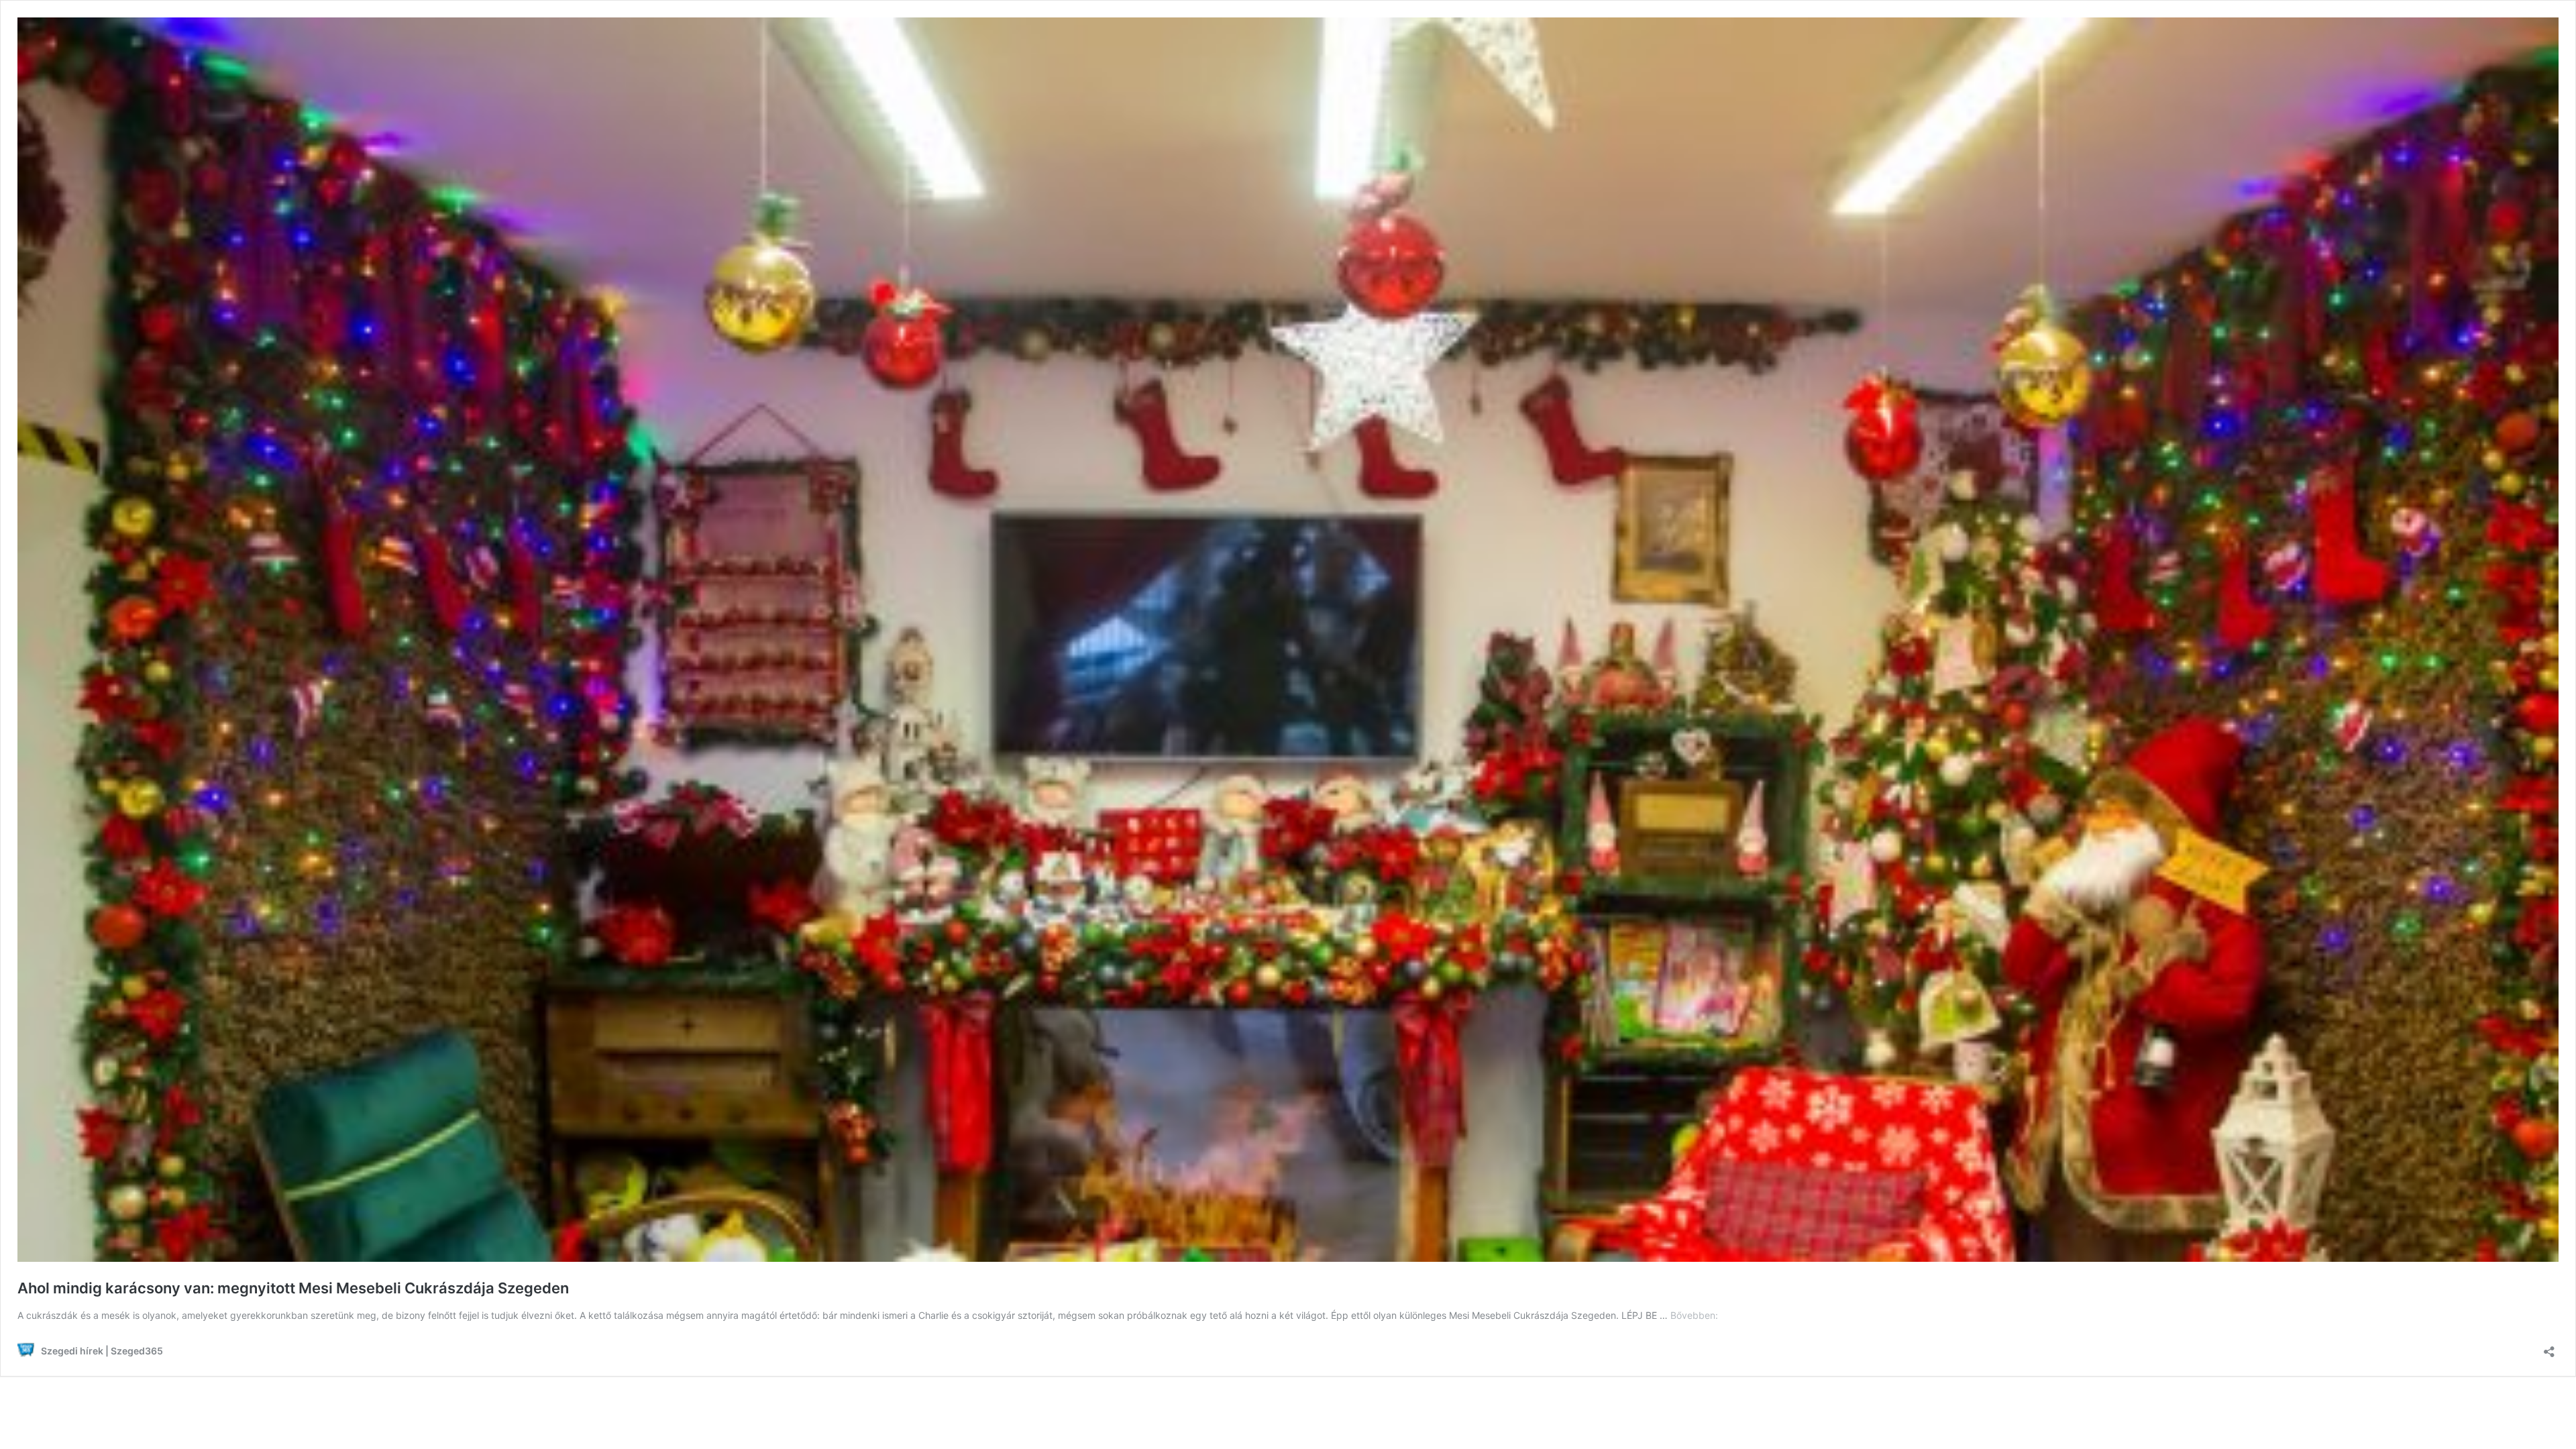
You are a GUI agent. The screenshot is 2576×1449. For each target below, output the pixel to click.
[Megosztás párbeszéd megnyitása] (2549, 1347)
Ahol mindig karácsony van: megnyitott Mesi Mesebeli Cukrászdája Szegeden (293, 1288)
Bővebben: (1694, 1315)
